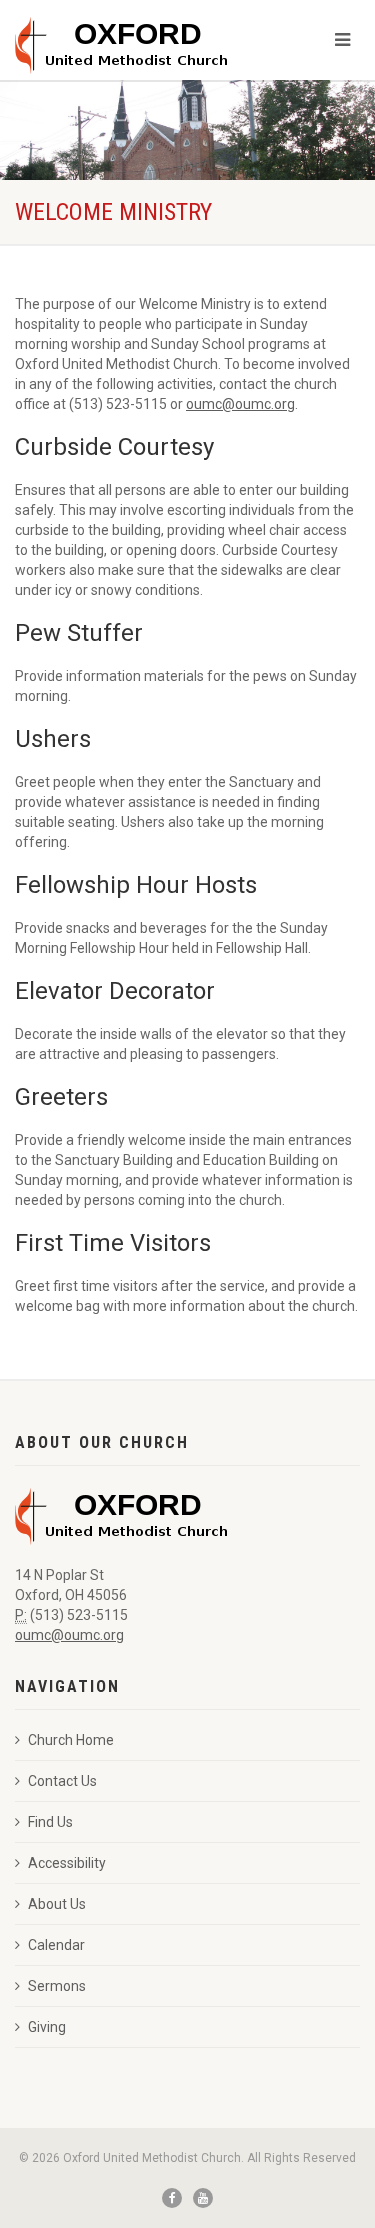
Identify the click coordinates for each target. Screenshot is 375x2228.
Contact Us (62, 1781)
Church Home (71, 1740)
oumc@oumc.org (240, 404)
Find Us (50, 1822)
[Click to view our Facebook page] (172, 2198)
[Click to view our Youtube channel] (203, 2198)
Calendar (56, 1945)
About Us (57, 1904)
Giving (47, 2027)
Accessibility (67, 1863)
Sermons (57, 1986)
